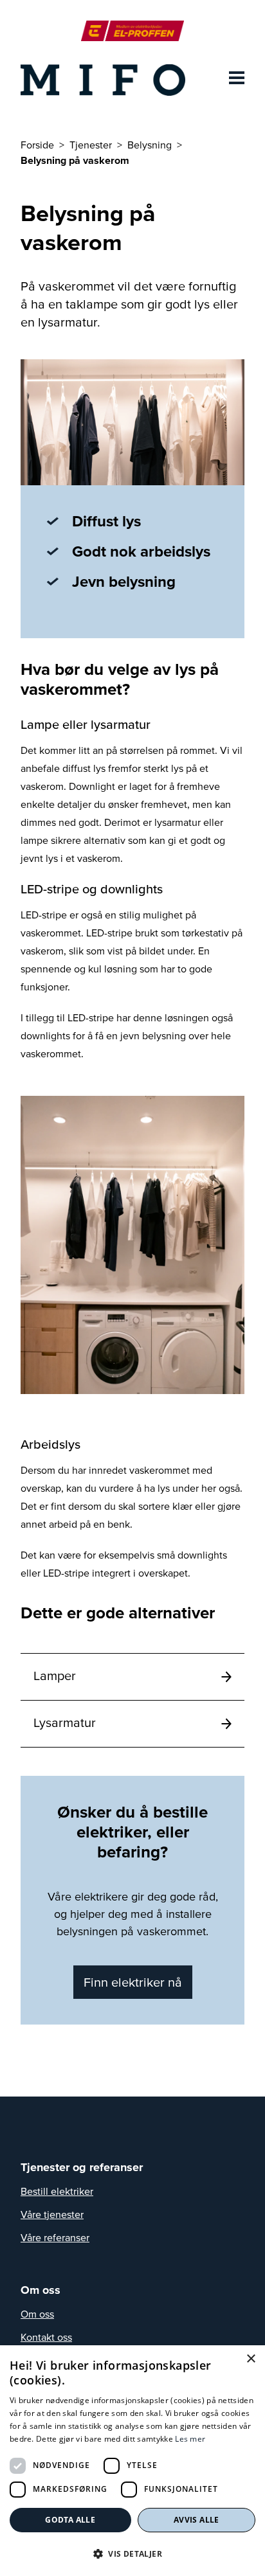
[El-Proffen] (132, 31)
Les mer (190, 2439)
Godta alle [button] (70, 2520)
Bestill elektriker (57, 2191)
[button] (132, 2554)
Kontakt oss (46, 2337)
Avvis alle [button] (196, 2520)
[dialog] (132, 2461)
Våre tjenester (52, 2214)
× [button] (251, 2359)
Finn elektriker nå (133, 1982)
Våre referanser (55, 2237)
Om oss (37, 2314)
